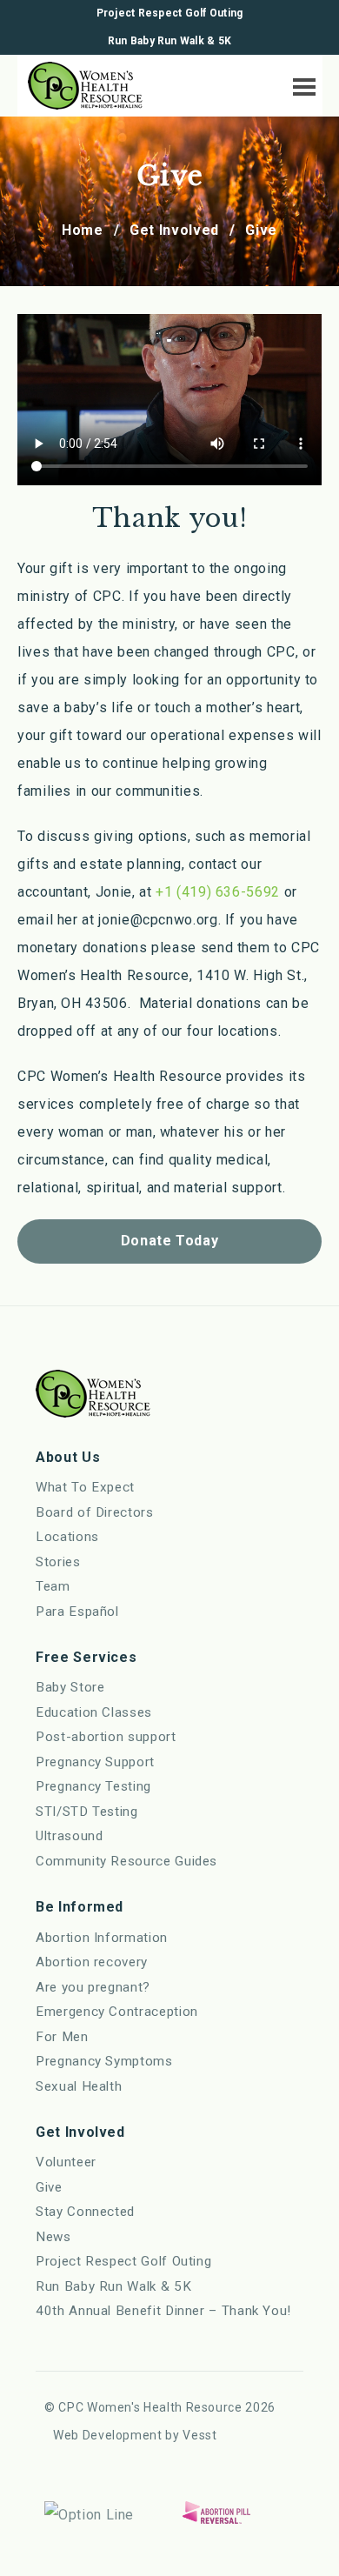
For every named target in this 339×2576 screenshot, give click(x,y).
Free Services (86, 1657)
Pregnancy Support (95, 1762)
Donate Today (170, 1241)
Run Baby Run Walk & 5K (169, 41)
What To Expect (85, 1487)
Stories (58, 1562)
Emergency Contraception (117, 2012)
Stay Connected (85, 2212)
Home (83, 230)
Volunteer (66, 2162)
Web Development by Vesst (135, 2435)
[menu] (300, 83)
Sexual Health (79, 2086)
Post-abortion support (106, 1737)
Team (53, 1586)
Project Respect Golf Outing (169, 13)
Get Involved (174, 230)
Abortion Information (102, 1938)
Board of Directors (95, 1512)
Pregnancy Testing (93, 1786)
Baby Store (70, 1687)
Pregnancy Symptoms (104, 2061)
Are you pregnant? (93, 1987)
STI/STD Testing (87, 1812)
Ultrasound (69, 1836)
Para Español (77, 1612)
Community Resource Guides (126, 1861)
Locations (67, 1537)
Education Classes (94, 1712)
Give (49, 2187)
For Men (62, 2037)
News (53, 2237)
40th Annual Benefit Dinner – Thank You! (163, 2311)
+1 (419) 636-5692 (218, 892)
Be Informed (80, 1907)
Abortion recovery (92, 1962)
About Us (68, 1457)
